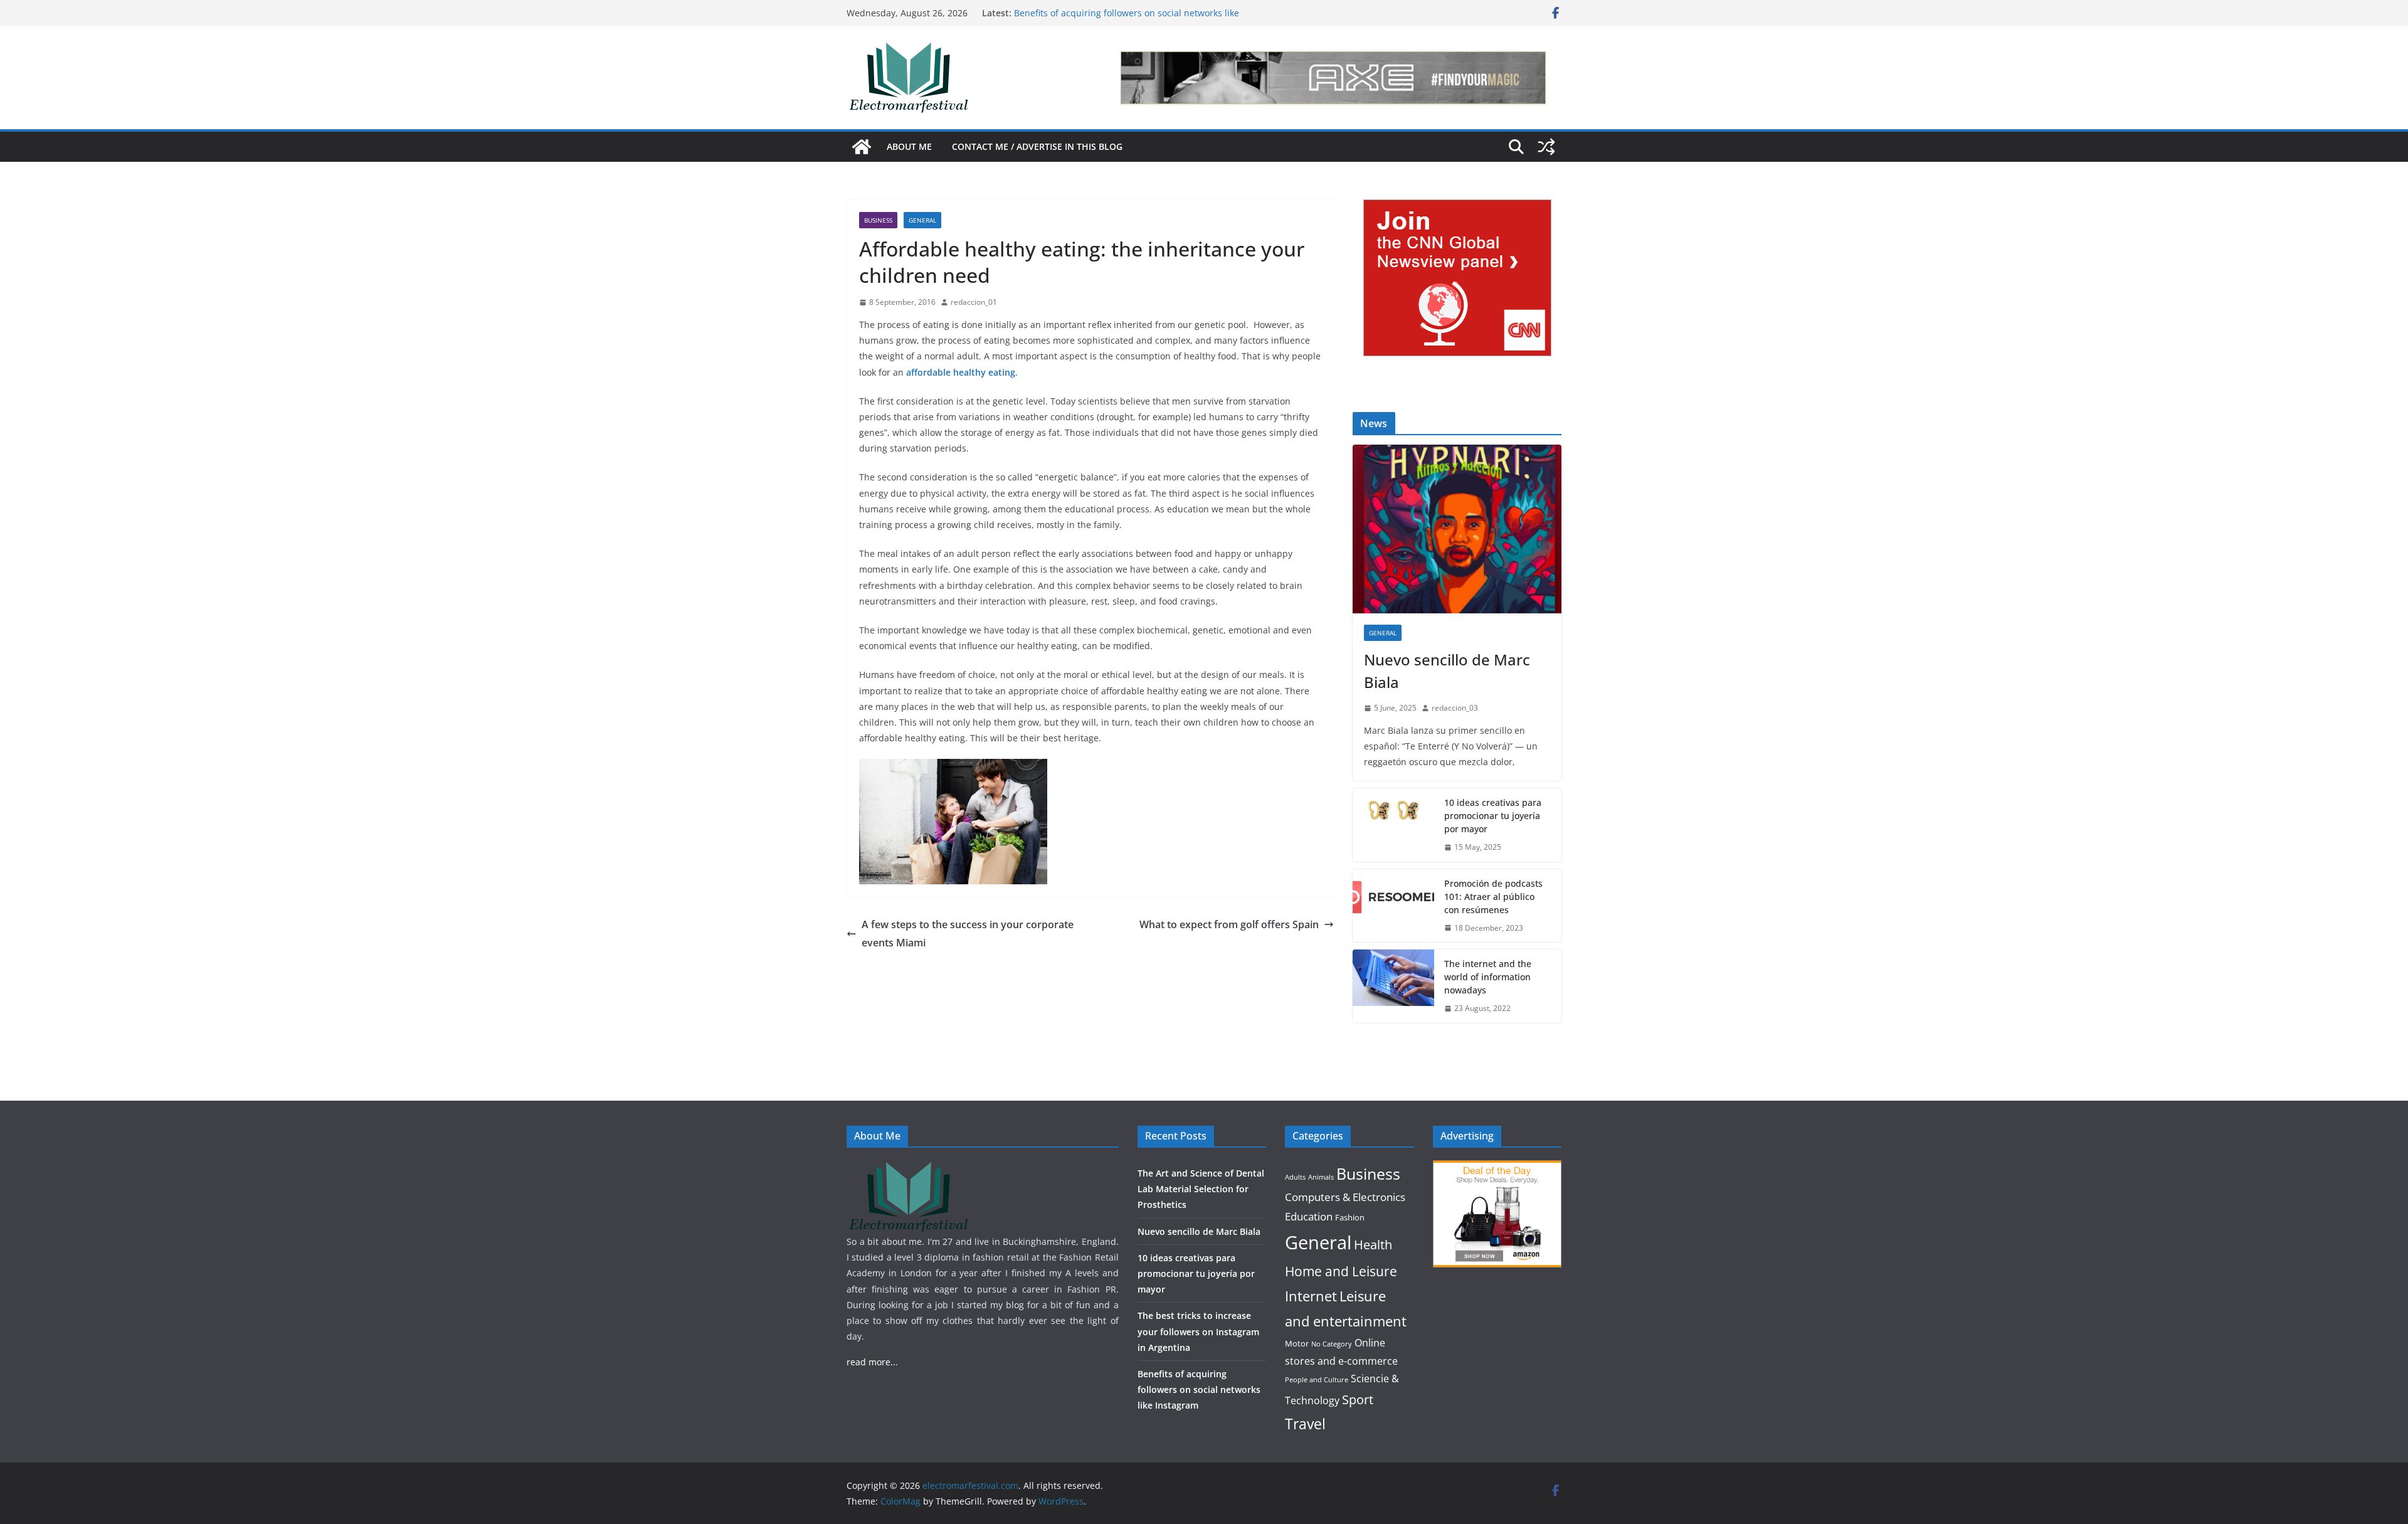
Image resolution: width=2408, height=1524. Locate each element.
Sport (1358, 1399)
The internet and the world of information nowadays (1488, 977)
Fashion (1350, 1217)
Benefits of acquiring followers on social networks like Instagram (1199, 1389)
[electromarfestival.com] (862, 147)
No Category (1332, 1344)
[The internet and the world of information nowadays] (1393, 986)
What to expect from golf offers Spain (1229, 924)
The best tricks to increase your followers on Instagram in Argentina (1198, 1331)
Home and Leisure (1341, 1271)
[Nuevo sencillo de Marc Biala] (1457, 529)
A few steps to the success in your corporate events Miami (968, 934)
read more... (872, 1362)
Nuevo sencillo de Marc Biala (1447, 671)
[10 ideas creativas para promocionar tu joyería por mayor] (1393, 825)
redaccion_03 (1455, 708)
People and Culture (1317, 1380)
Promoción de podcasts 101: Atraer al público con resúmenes (1493, 897)
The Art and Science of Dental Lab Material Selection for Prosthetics (1201, 1189)
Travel (1305, 1424)
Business (878, 220)
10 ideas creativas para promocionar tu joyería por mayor (1493, 816)
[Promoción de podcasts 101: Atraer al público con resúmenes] (1393, 906)
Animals (1321, 1177)
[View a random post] (1546, 147)
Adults (1295, 1177)
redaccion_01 (974, 302)
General (922, 220)
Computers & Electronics (1345, 1197)
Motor (1297, 1343)
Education (1309, 1216)
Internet (1311, 1296)
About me (909, 146)
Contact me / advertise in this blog (1037, 146)
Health (1373, 1245)
